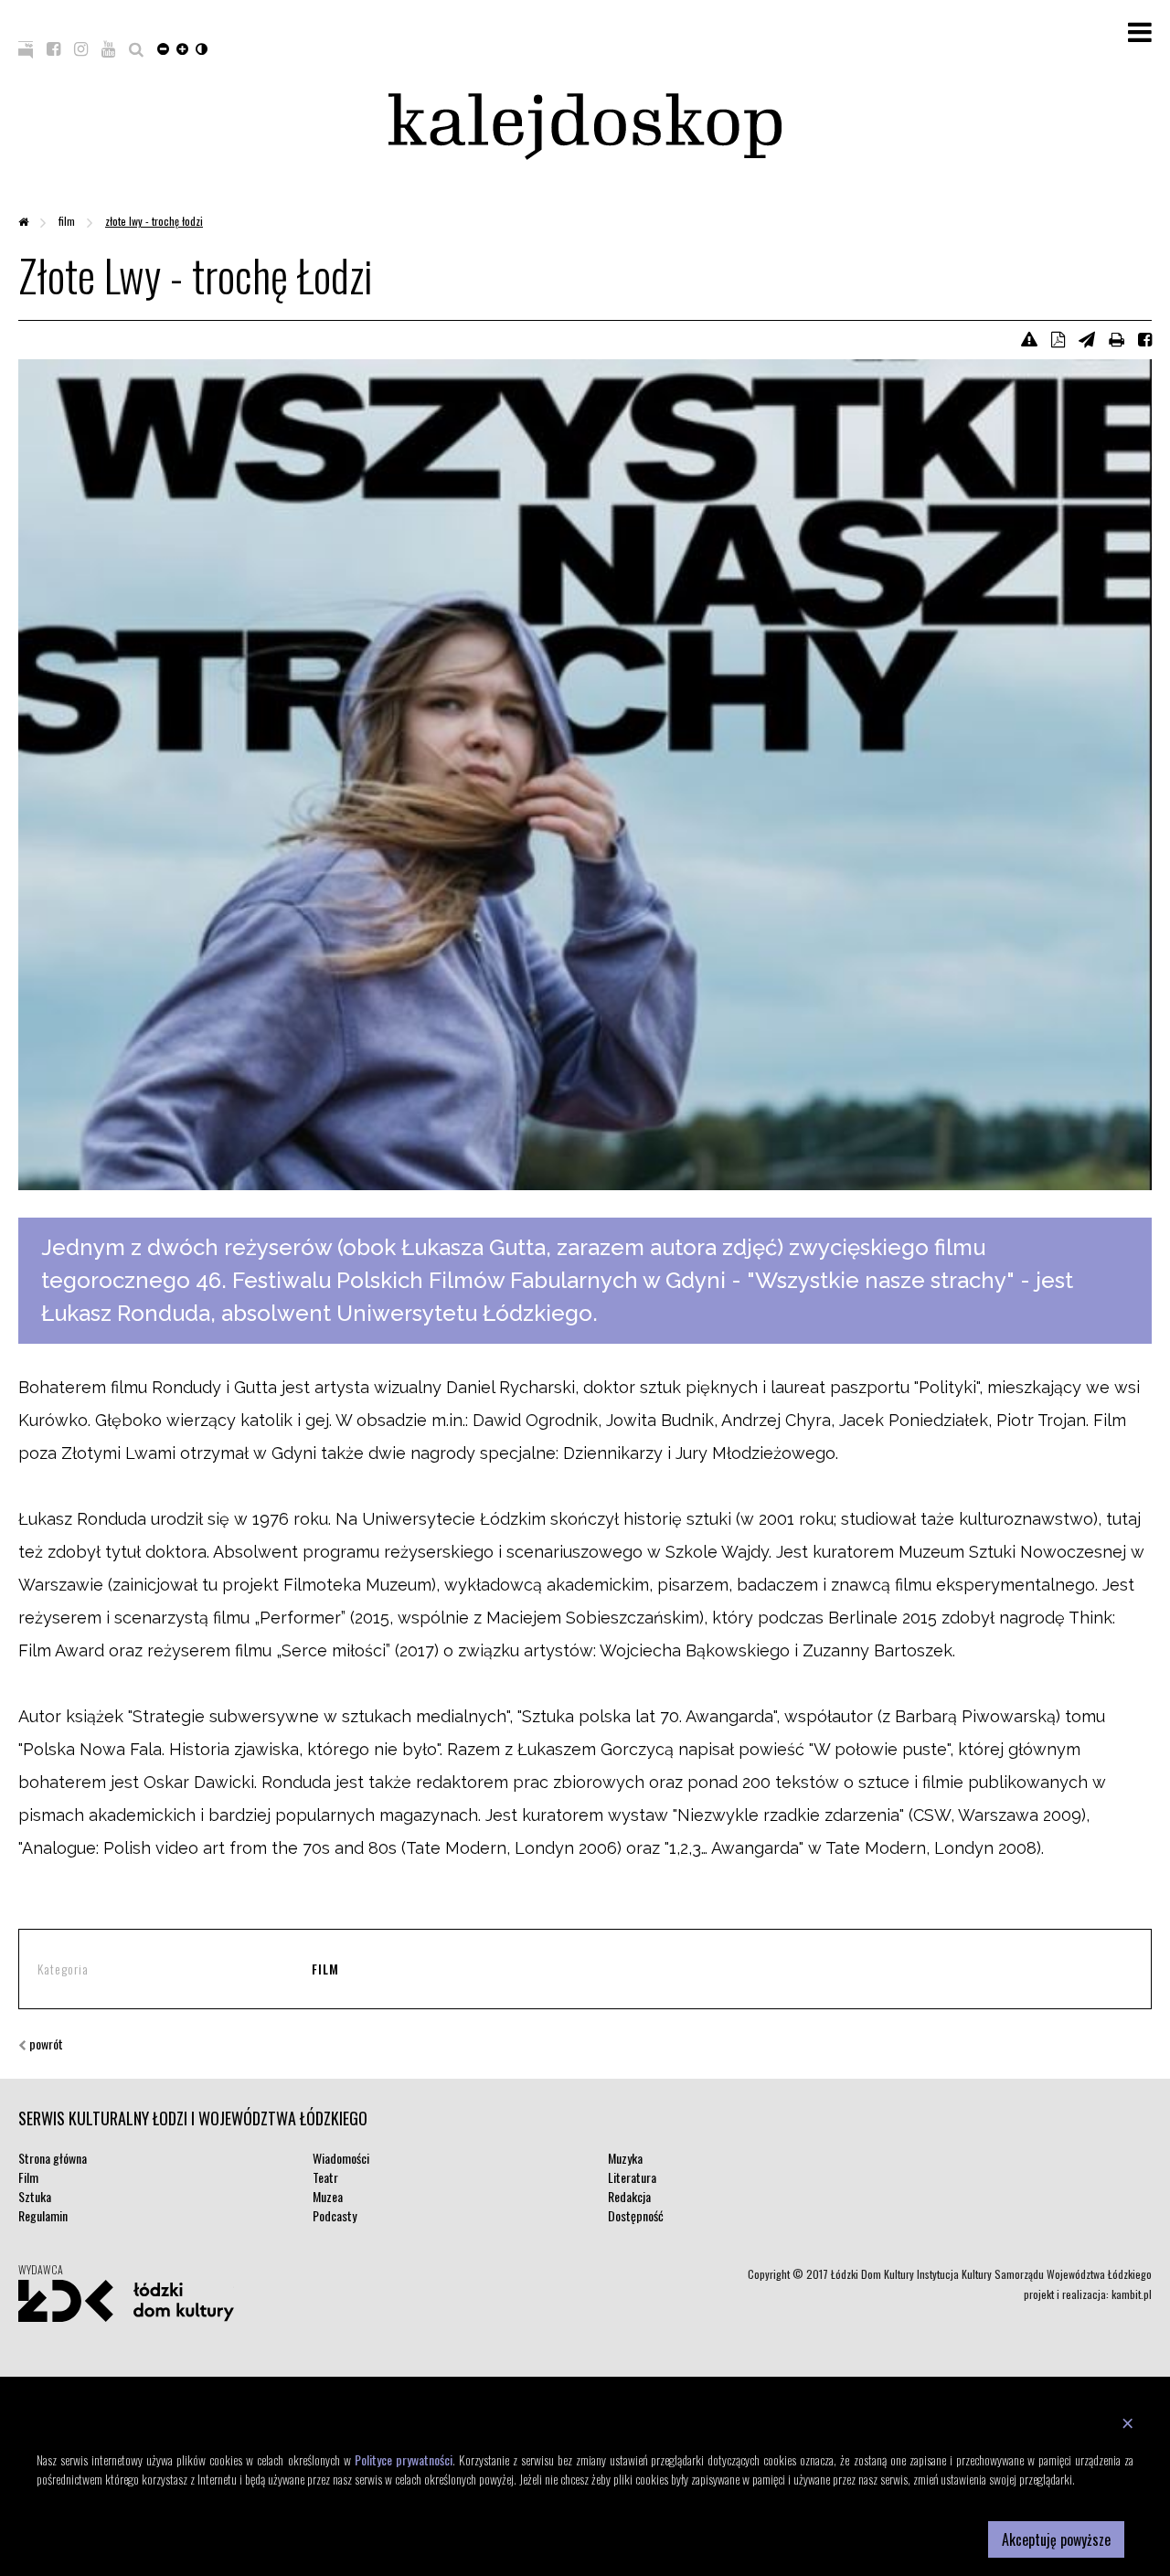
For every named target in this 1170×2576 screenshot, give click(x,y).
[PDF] (1058, 338)
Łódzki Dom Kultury (126, 2301)
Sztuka (35, 2196)
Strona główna (53, 2158)
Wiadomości (341, 2158)
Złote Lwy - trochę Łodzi (154, 221)
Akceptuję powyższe (1056, 2539)
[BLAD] (1029, 338)
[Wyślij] (1087, 338)
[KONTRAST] (202, 48)
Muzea (328, 2196)
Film (68, 221)
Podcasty (335, 2215)
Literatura (632, 2177)
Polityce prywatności (404, 2459)
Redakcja (629, 2196)
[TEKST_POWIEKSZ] (182, 48)
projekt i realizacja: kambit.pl (1088, 2294)
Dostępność (636, 2215)
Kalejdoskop (585, 127)
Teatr (325, 2177)
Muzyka (625, 2158)
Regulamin (43, 2215)
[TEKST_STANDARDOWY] (163, 48)
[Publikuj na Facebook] (1145, 338)
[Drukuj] (1117, 338)
